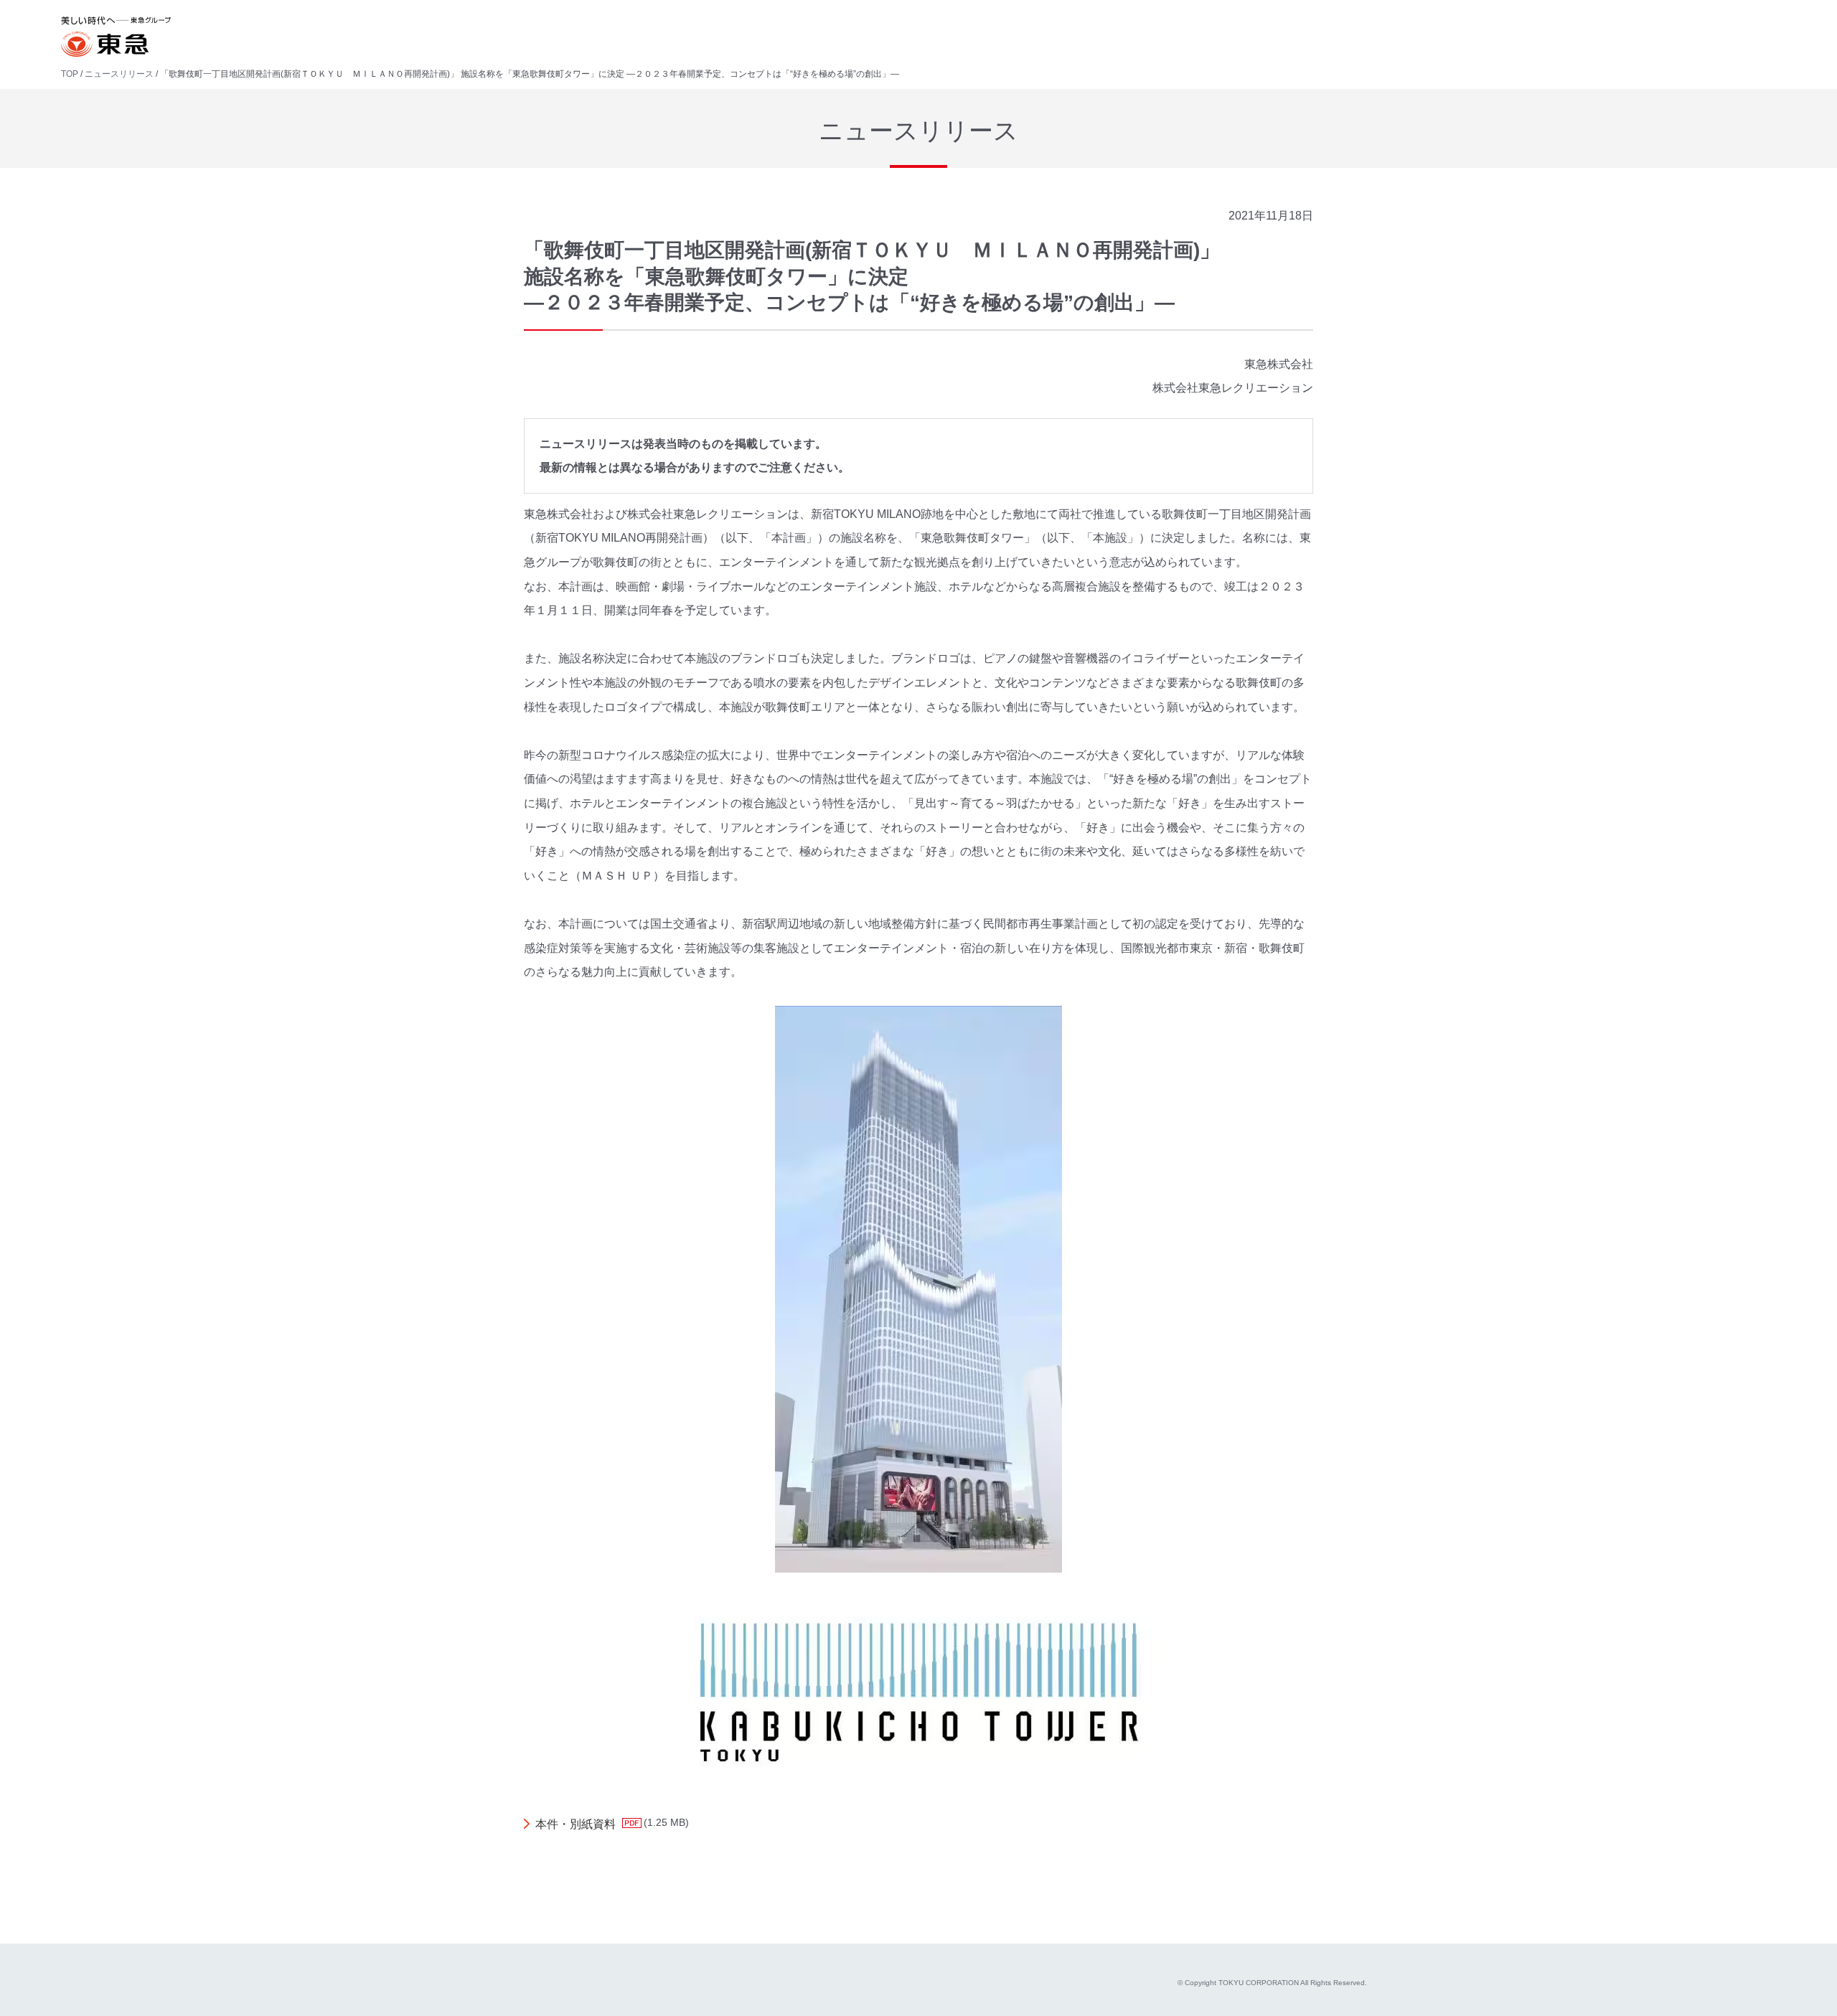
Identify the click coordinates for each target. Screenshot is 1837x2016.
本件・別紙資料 (575, 1824)
